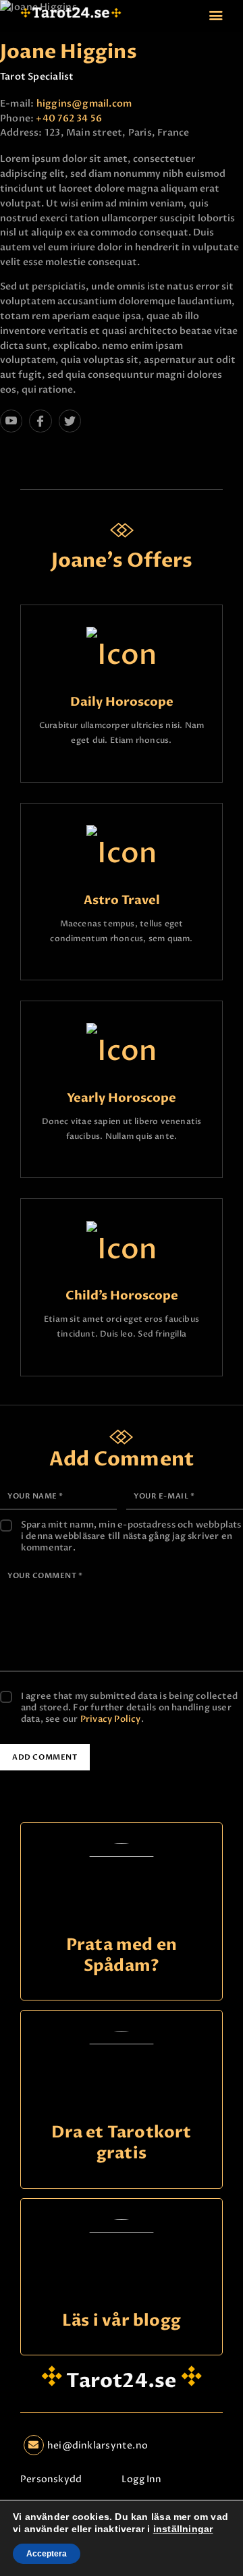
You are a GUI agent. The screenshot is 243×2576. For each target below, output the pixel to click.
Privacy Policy (111, 1719)
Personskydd (51, 2479)
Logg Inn (142, 2479)
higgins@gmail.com (84, 104)
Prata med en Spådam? (122, 1956)
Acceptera (47, 2554)
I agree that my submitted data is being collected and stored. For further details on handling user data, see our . (129, 1708)
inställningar (183, 2529)
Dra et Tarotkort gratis (121, 2143)
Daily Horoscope (122, 703)
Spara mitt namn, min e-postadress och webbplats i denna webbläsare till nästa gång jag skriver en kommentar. (131, 1537)
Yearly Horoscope (122, 1099)
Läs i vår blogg (122, 2321)
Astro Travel (122, 901)
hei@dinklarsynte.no (98, 2445)
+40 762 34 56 (69, 118)
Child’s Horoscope (122, 1296)
